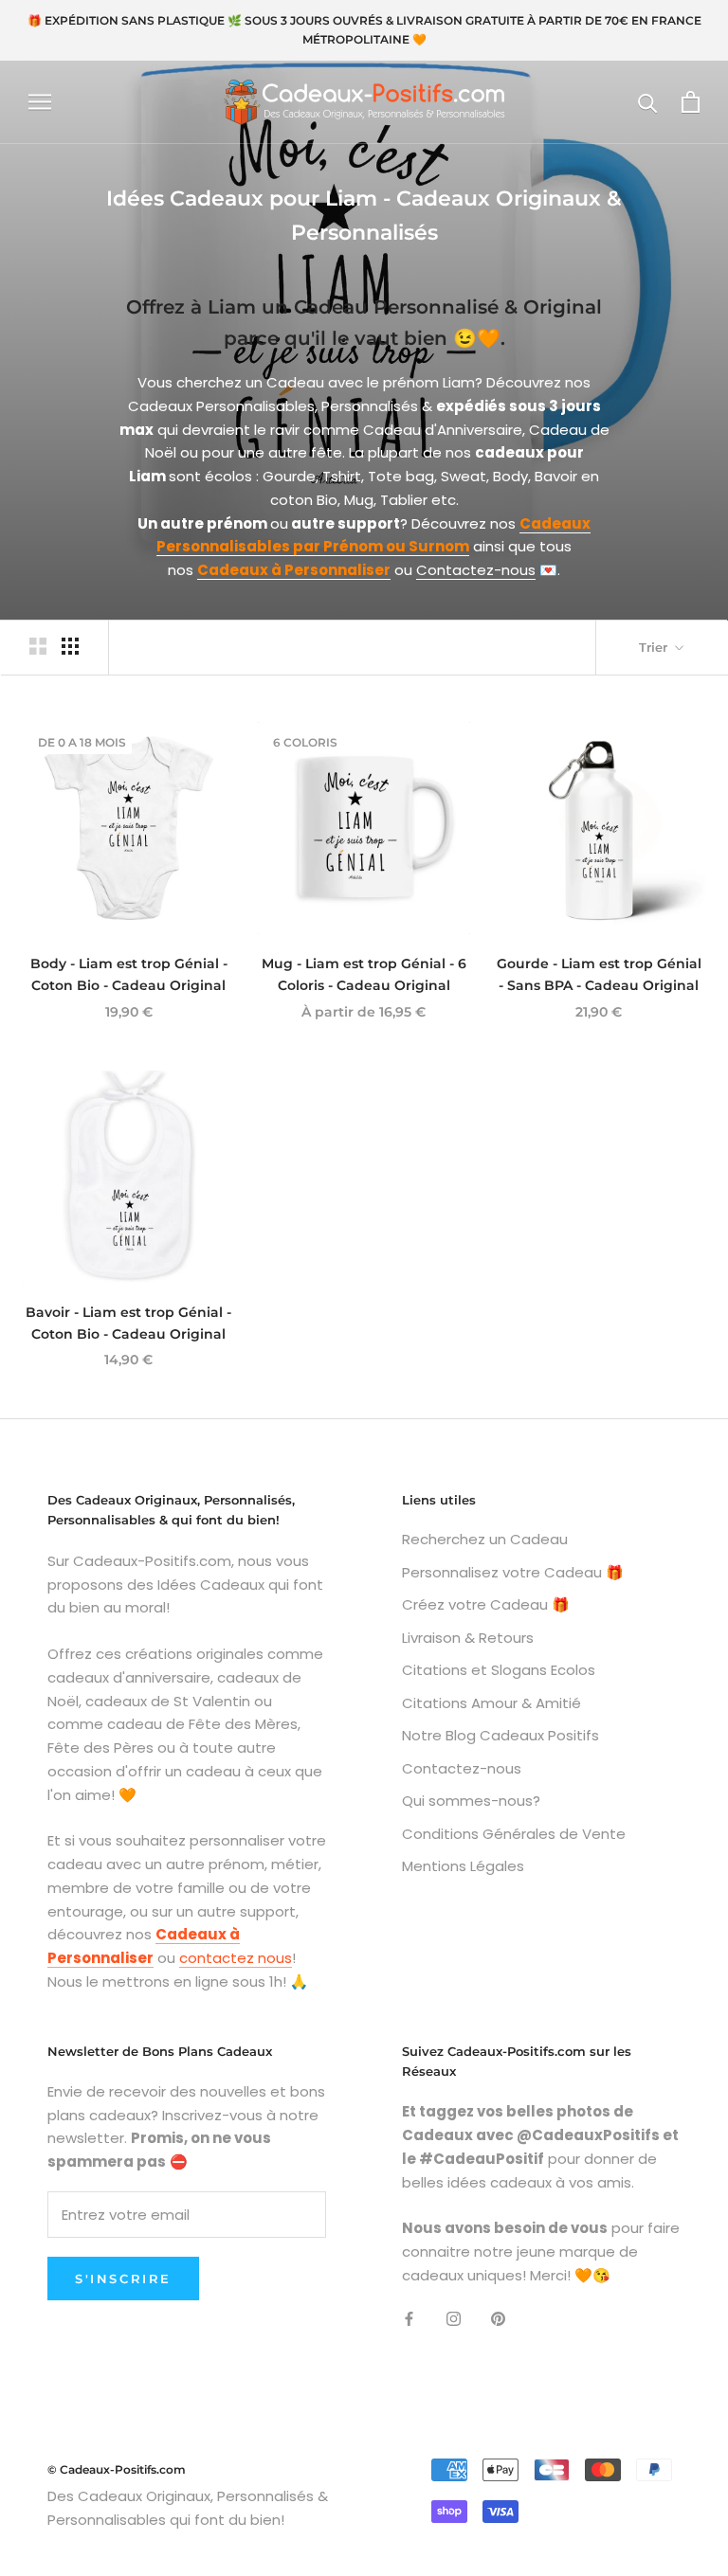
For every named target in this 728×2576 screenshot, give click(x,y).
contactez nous (236, 1958)
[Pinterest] (498, 2319)
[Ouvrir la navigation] (40, 102)
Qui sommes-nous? (471, 1801)
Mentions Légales (463, 1866)
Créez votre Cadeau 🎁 (486, 1604)
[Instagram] (454, 2319)
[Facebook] (409, 2319)
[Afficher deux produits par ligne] (38, 646)
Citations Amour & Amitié (491, 1703)
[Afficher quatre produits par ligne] (70, 646)
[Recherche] (648, 102)
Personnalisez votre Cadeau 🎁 (513, 1572)
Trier (655, 647)
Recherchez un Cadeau (485, 1539)
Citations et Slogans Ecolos (499, 1670)
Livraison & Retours (468, 1638)
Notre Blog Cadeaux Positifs (500, 1735)
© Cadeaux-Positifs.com (117, 2469)
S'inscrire (123, 2279)
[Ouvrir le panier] (691, 102)
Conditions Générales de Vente (514, 1834)
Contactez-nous (476, 570)
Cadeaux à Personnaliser (294, 570)
